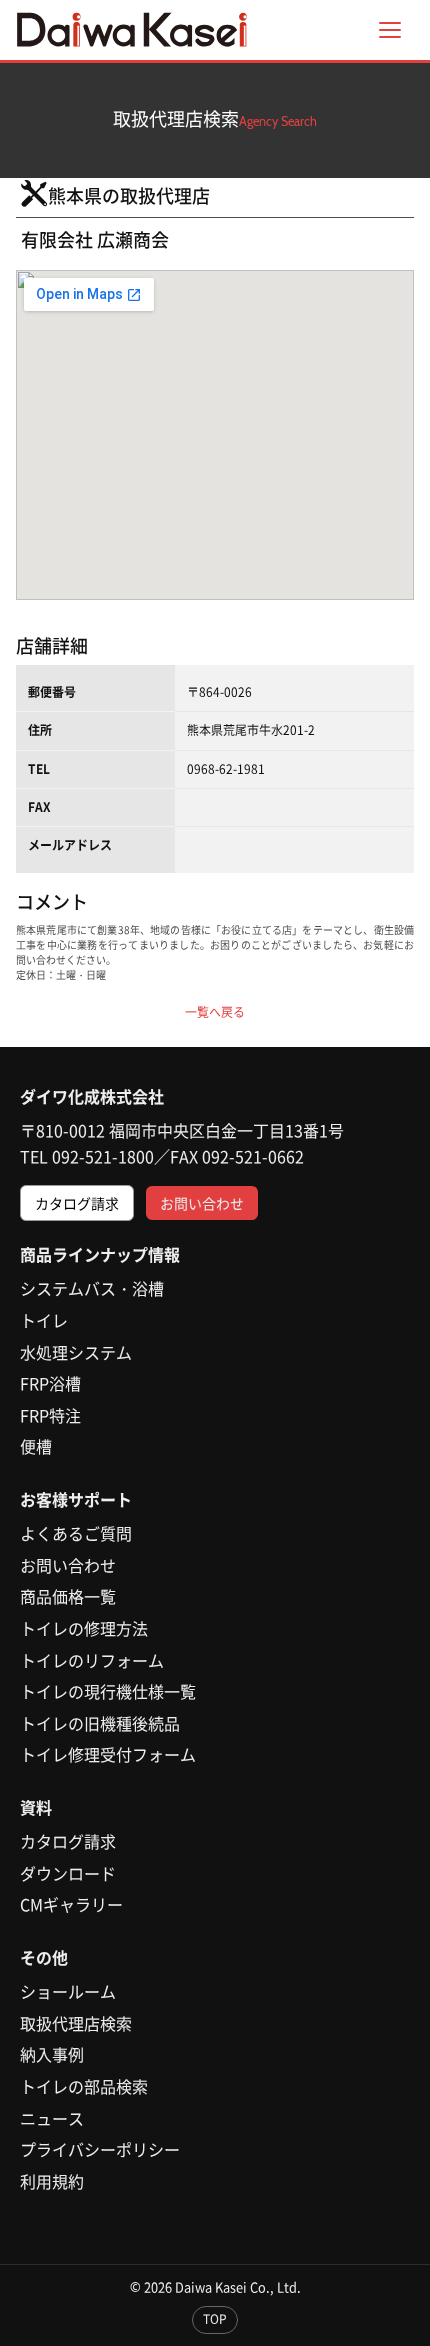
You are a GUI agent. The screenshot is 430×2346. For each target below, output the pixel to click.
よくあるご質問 (76, 1533)
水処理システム (76, 1352)
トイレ (44, 1320)
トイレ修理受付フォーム (108, 1754)
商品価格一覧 (68, 1596)
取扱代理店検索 (76, 2023)
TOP (215, 2319)
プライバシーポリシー (100, 2149)
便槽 (36, 1446)
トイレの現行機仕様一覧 (108, 1691)
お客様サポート (76, 1499)
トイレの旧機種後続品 (100, 1723)
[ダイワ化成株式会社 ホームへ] (132, 30)
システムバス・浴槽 (92, 1288)
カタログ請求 (77, 1203)
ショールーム (68, 1991)
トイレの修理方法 (84, 1628)
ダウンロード (68, 1873)
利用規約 (52, 2181)
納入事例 (52, 2054)
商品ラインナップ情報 (100, 1254)
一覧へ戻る (215, 1012)
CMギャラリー (71, 1904)
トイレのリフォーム (92, 1660)
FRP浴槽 (50, 1383)
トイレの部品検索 (84, 2086)
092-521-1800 (103, 1156)
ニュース (52, 2118)
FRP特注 (50, 1415)
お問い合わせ (202, 1203)
